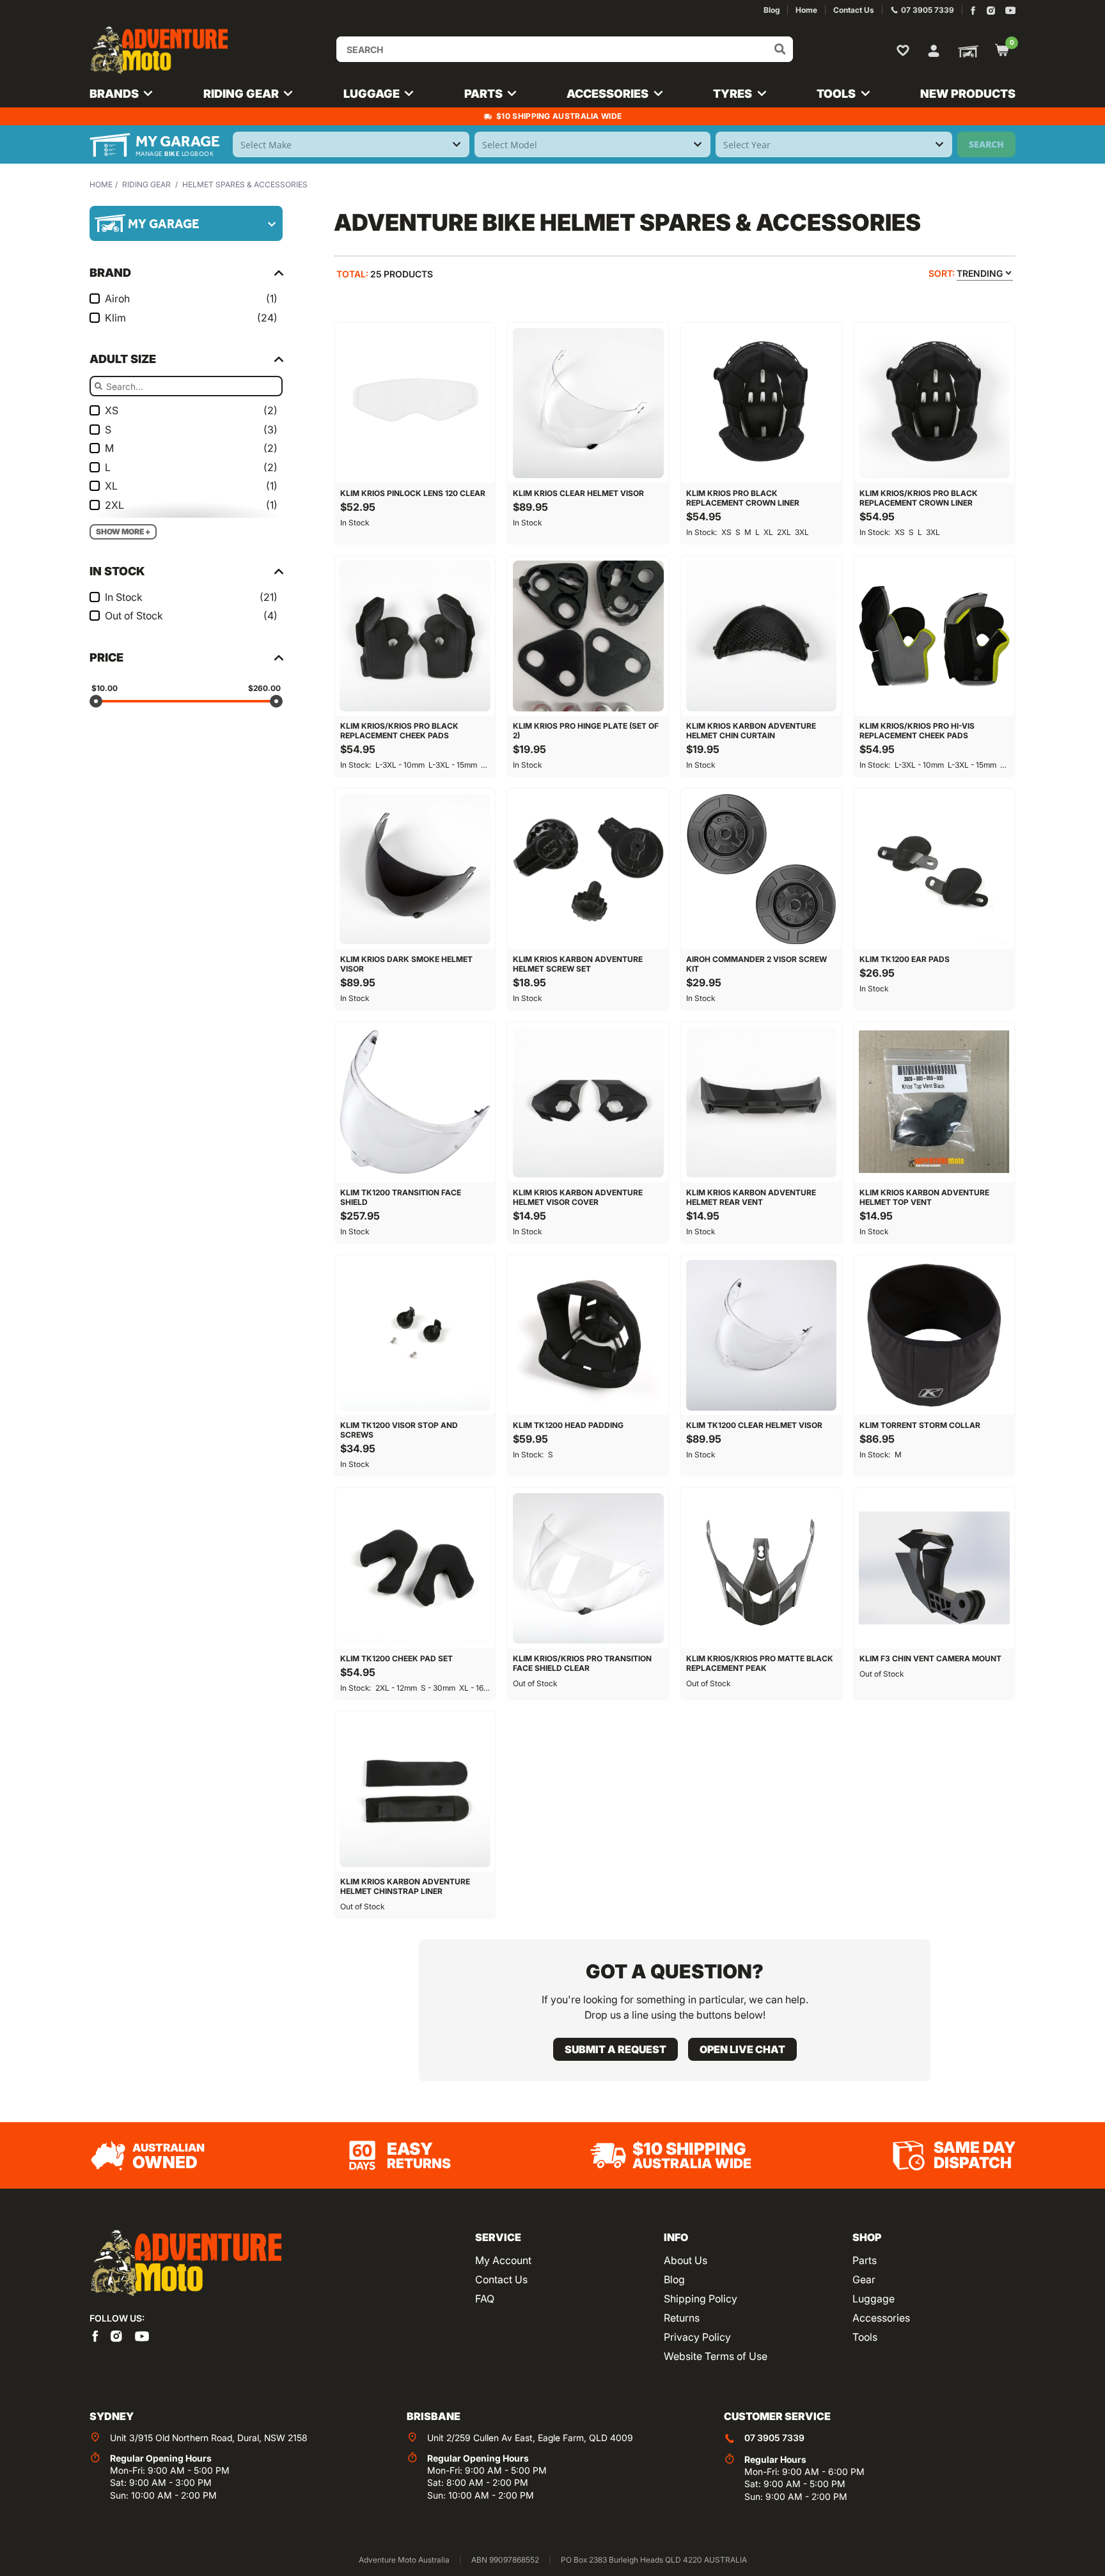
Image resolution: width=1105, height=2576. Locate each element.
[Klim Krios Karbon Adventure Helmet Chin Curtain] (761, 636)
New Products (968, 94)
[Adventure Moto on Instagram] (991, 11)
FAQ (485, 2299)
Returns (682, 2318)
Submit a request (615, 2049)
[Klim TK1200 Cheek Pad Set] (415, 1568)
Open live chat (742, 2049)
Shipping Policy (701, 2299)
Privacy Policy (697, 2337)
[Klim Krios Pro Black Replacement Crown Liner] (761, 403)
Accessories (881, 2318)
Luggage (874, 2299)
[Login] (934, 49)
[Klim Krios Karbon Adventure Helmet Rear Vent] (761, 1102)
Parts (865, 2260)
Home (101, 184)
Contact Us (501, 2279)
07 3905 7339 (774, 2438)
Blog (674, 2279)
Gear (864, 2279)
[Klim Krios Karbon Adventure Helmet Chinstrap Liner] (415, 1792)
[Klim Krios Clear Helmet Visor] (588, 403)
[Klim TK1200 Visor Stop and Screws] (415, 1336)
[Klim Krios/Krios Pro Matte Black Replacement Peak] (761, 1568)
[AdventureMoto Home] (185, 2264)
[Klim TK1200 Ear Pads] (935, 869)
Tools (865, 2337)
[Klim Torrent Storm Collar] (935, 1336)
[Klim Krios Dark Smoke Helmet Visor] (415, 869)
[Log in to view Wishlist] (905, 50)
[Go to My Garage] (966, 50)
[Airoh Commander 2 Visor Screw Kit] (761, 869)
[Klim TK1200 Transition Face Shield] (415, 1102)
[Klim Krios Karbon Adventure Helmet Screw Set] (588, 869)
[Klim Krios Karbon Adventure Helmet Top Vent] (935, 1102)
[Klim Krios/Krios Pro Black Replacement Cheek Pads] (415, 636)
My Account (503, 2260)
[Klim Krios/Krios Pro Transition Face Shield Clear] (588, 1568)
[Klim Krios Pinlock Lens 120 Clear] (415, 403)
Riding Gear (146, 184)
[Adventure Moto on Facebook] (973, 11)
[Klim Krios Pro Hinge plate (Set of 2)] (588, 636)
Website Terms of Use (716, 2356)
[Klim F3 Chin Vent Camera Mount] (935, 1568)
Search (986, 144)
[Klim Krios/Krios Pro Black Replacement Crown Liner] (935, 403)
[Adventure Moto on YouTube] (1011, 11)
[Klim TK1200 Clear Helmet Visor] (761, 1336)
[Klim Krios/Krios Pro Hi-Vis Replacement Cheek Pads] (935, 636)
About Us (686, 2260)
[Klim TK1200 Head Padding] (588, 1336)
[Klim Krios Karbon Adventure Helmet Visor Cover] (588, 1102)
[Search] (780, 49)
